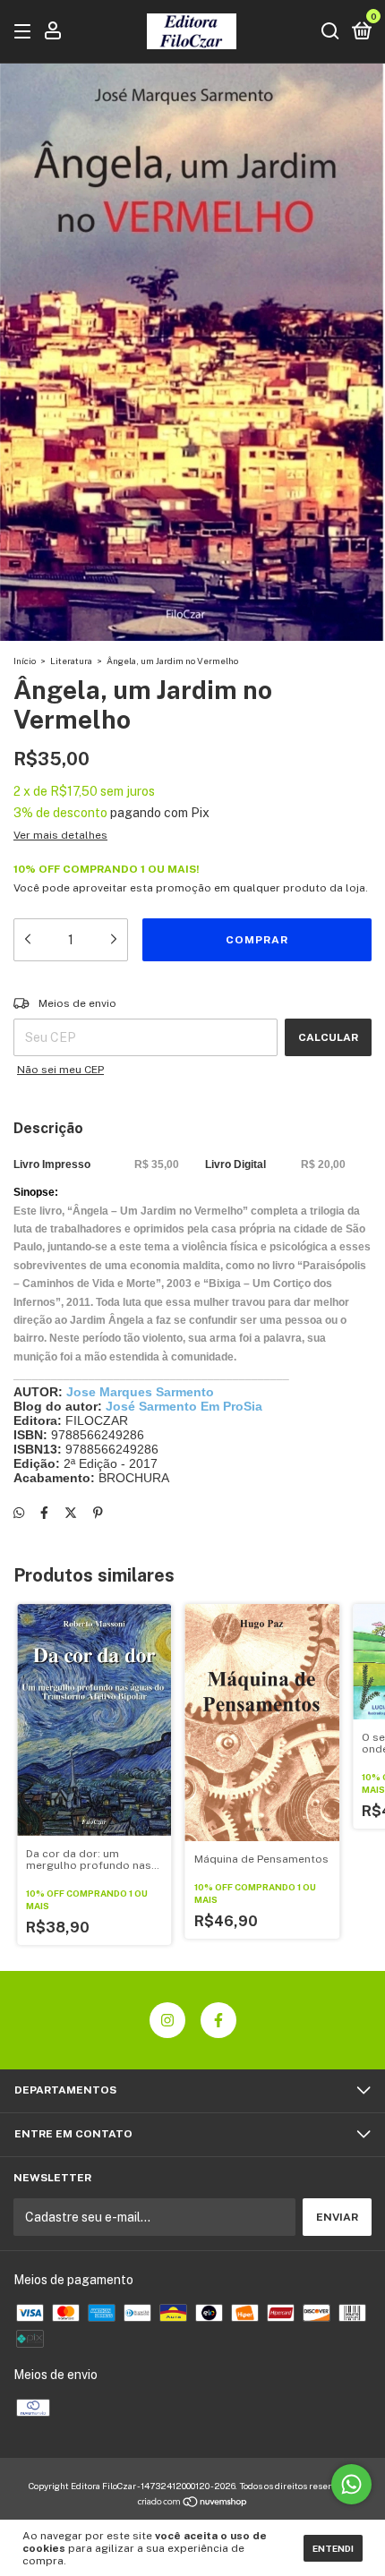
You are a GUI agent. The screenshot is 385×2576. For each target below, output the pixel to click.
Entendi (333, 2548)
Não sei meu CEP (60, 1070)
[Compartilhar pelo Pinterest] (98, 1514)
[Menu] (26, 32)
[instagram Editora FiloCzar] (167, 2020)
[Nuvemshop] (193, 2503)
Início (25, 661)
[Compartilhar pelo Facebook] (44, 1514)
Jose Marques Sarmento (140, 1392)
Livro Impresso (52, 1164)
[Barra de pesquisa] (330, 32)
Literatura (71, 661)
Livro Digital (235, 1164)
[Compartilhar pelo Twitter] (71, 1514)
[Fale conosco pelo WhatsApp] (351, 2484)
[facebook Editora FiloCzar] (218, 2020)
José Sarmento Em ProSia (184, 1406)
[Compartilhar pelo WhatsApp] (19, 1514)
